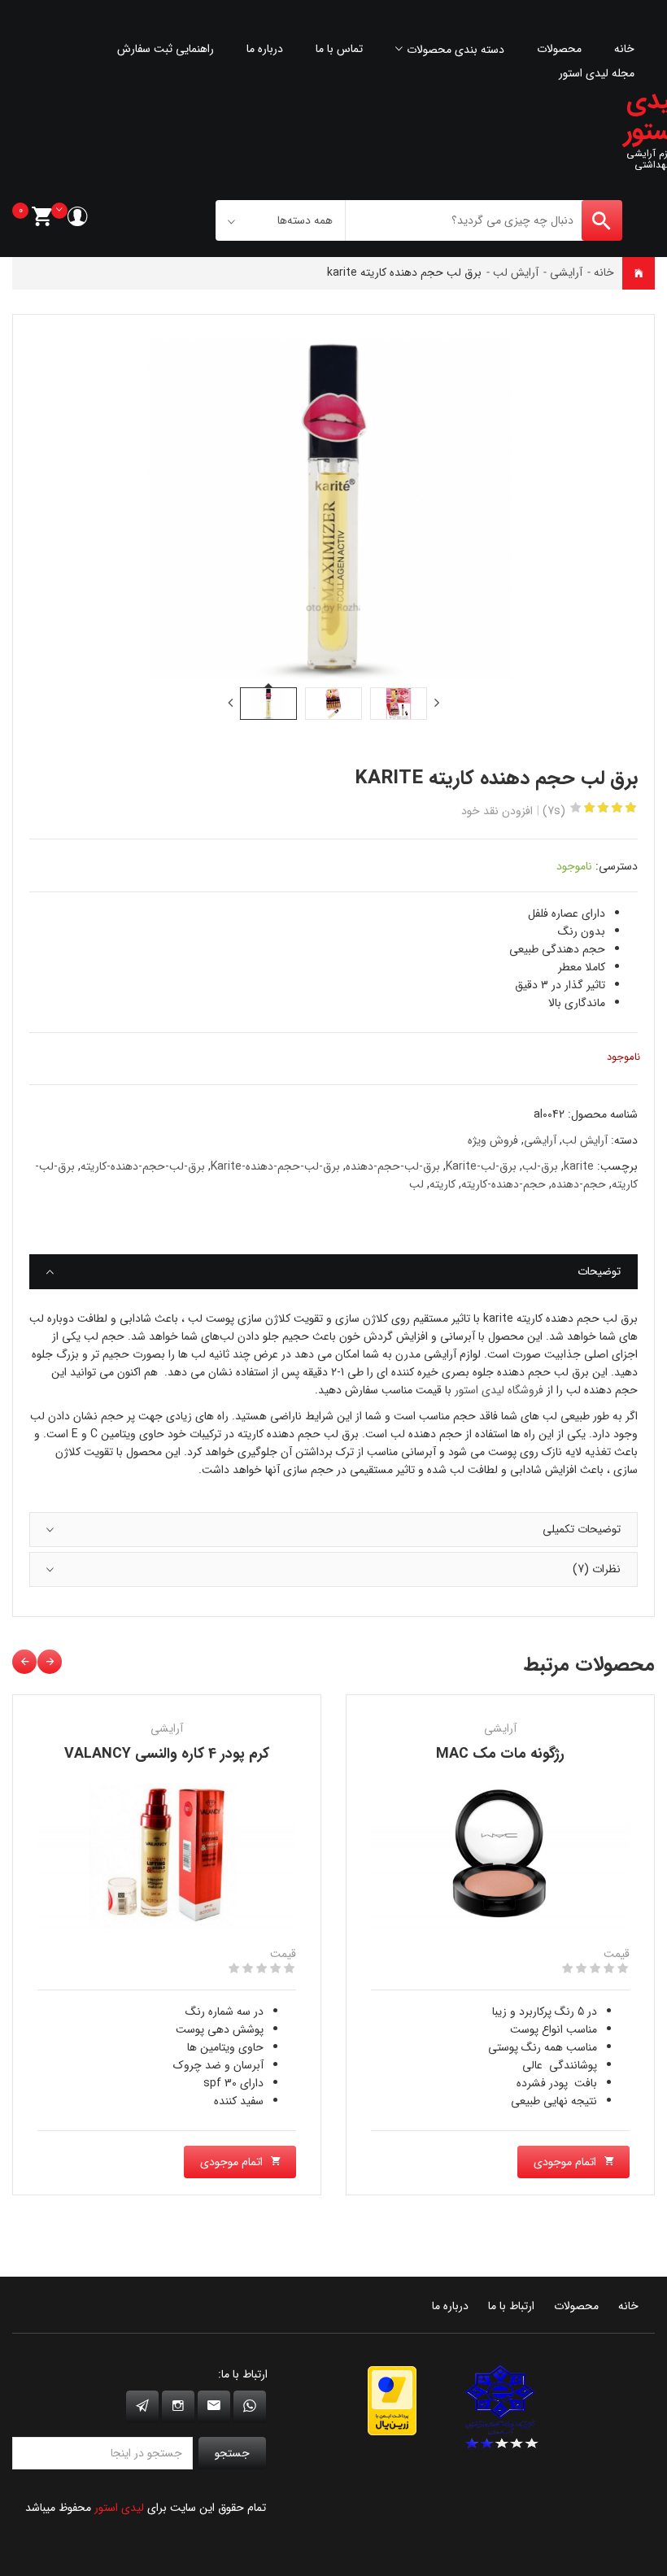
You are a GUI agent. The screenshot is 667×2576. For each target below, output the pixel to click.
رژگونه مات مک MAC (500, 1754)
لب (416, 1184)
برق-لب (540, 1166)
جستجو (232, 2453)
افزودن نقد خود (497, 811)
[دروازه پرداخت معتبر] (392, 2400)
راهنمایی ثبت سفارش (166, 49)
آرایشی (566, 272)
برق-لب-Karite (481, 1166)
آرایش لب (516, 272)
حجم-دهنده (579, 1184)
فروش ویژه (493, 1140)
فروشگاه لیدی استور (499, 1390)
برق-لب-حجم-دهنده (393, 1166)
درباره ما (265, 49)
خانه (624, 49)
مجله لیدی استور (597, 73)
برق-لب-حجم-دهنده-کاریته (143, 1166)
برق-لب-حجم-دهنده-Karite (275, 1166)
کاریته (442, 1184)
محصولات (559, 49)
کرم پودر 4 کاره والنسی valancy (167, 1754)
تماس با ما (339, 49)
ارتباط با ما (511, 2306)
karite (579, 1166)
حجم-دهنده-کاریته (504, 1184)
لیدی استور (119, 2508)
